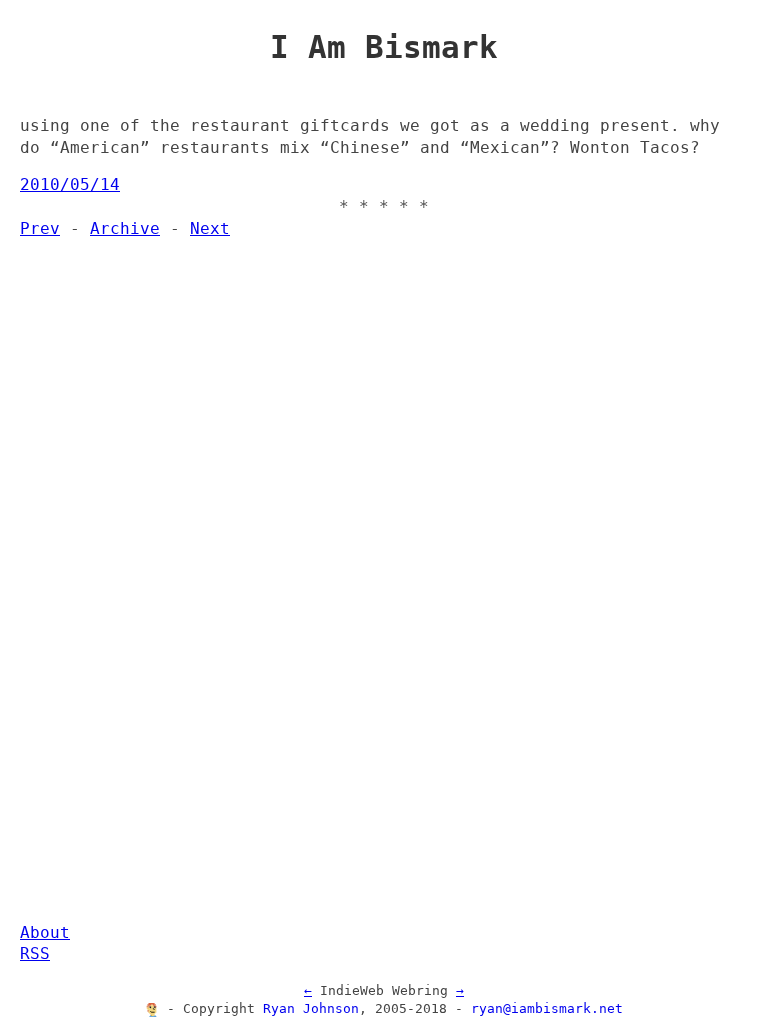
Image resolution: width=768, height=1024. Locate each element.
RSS (35, 954)
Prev (40, 229)
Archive (125, 229)
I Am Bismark (384, 47)
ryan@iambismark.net (547, 1008)
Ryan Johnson (311, 1008)
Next (210, 229)
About (45, 933)
